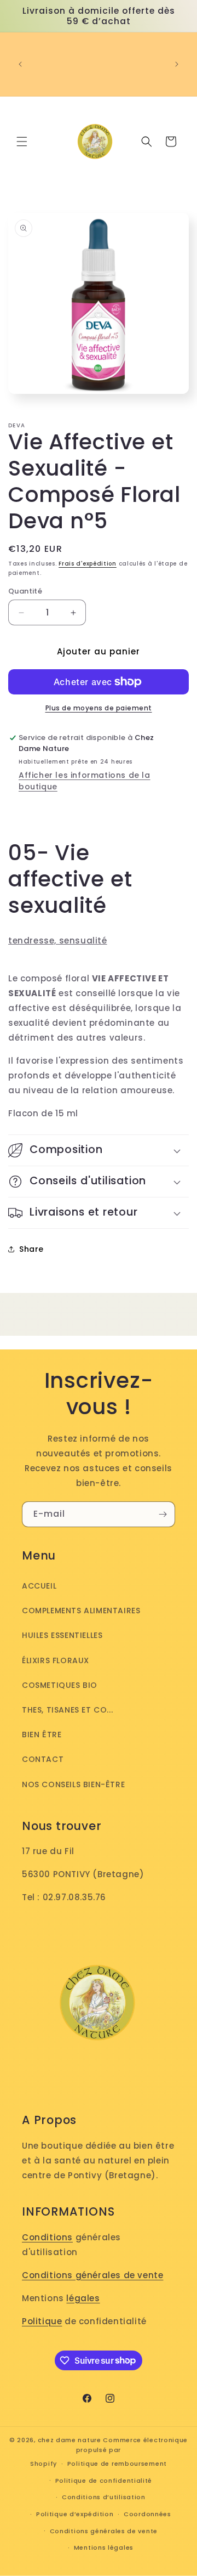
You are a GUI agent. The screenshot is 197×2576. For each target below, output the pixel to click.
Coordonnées (147, 2514)
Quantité (25, 591)
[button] (22, 142)
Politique (42, 2321)
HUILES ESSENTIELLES (62, 1635)
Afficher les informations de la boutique (85, 781)
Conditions (47, 2237)
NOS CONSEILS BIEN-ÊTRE (73, 1784)
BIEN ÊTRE (42, 1735)
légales (83, 2298)
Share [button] (31, 1249)
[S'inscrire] (163, 1514)
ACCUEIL (39, 1586)
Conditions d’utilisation (104, 2497)
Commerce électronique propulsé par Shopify (109, 2452)
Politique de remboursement (117, 2464)
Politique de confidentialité (104, 2481)
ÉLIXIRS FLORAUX (56, 1660)
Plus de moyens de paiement (99, 708)
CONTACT (43, 1759)
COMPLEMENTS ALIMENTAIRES (81, 1611)
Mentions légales (104, 2547)
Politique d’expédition (75, 2514)
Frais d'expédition (88, 564)
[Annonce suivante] (177, 64)
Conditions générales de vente (92, 2275)
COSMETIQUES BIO (60, 1685)
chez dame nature (69, 2440)
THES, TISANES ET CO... (67, 1710)
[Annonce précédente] (20, 64)
